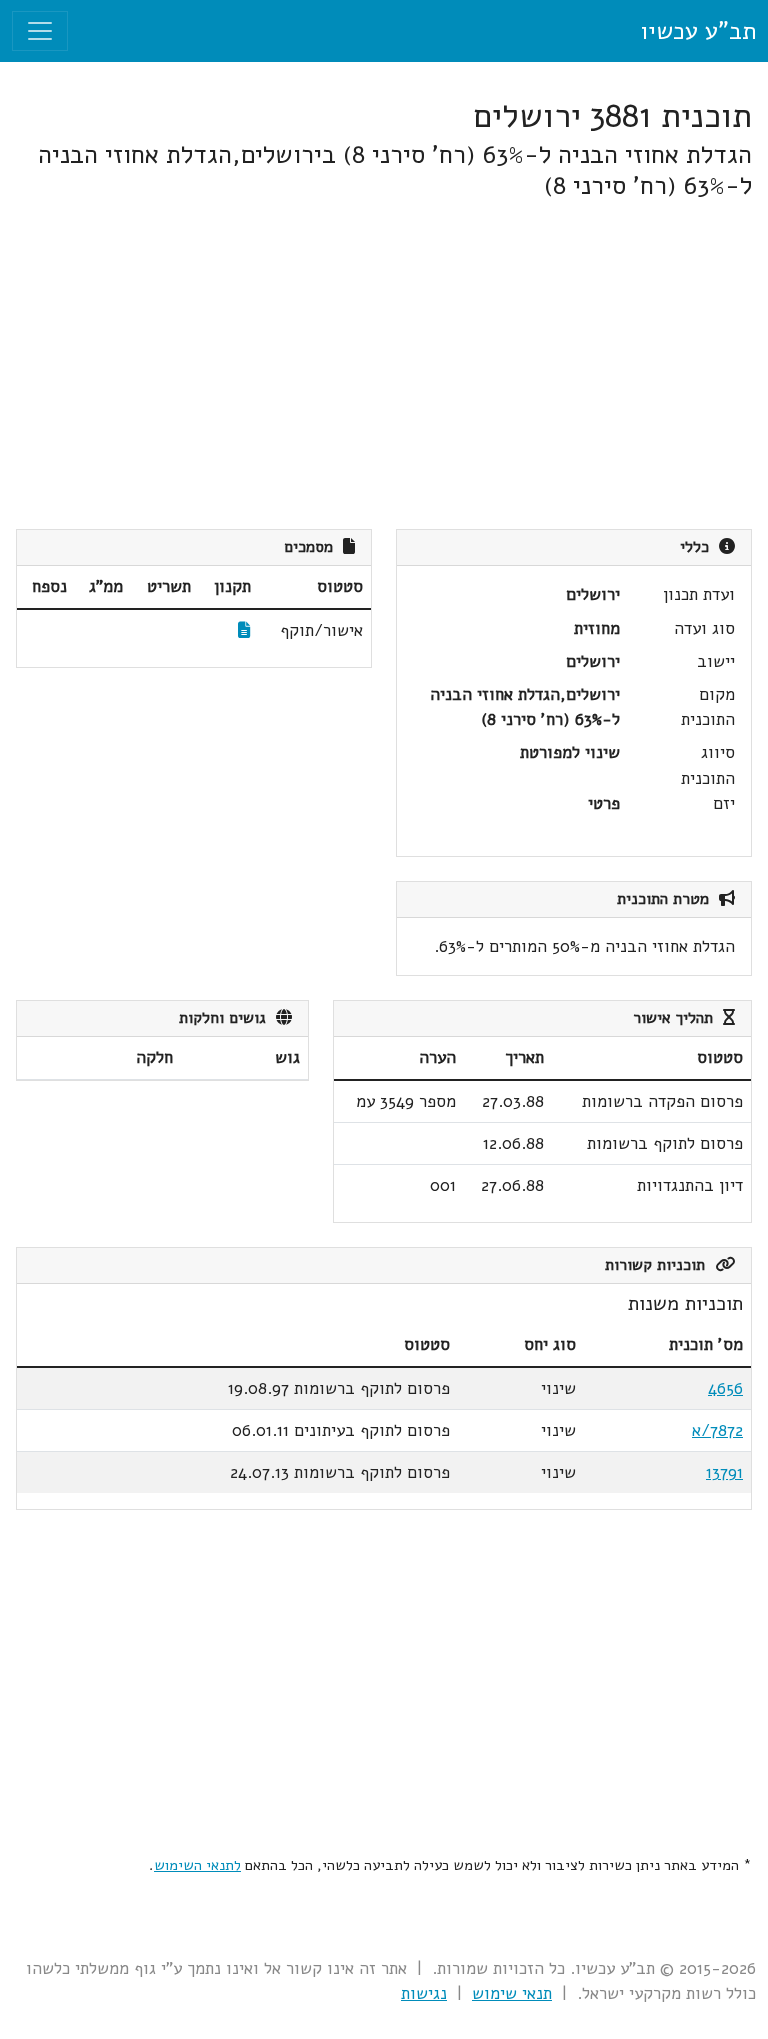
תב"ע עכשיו (698, 31)
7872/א (717, 1430)
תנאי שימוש (512, 1993)
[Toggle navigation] (40, 31)
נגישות (424, 1993)
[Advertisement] (384, 365)
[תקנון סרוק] (244, 630)
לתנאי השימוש (197, 1865)
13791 (724, 1472)
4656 (725, 1388)
